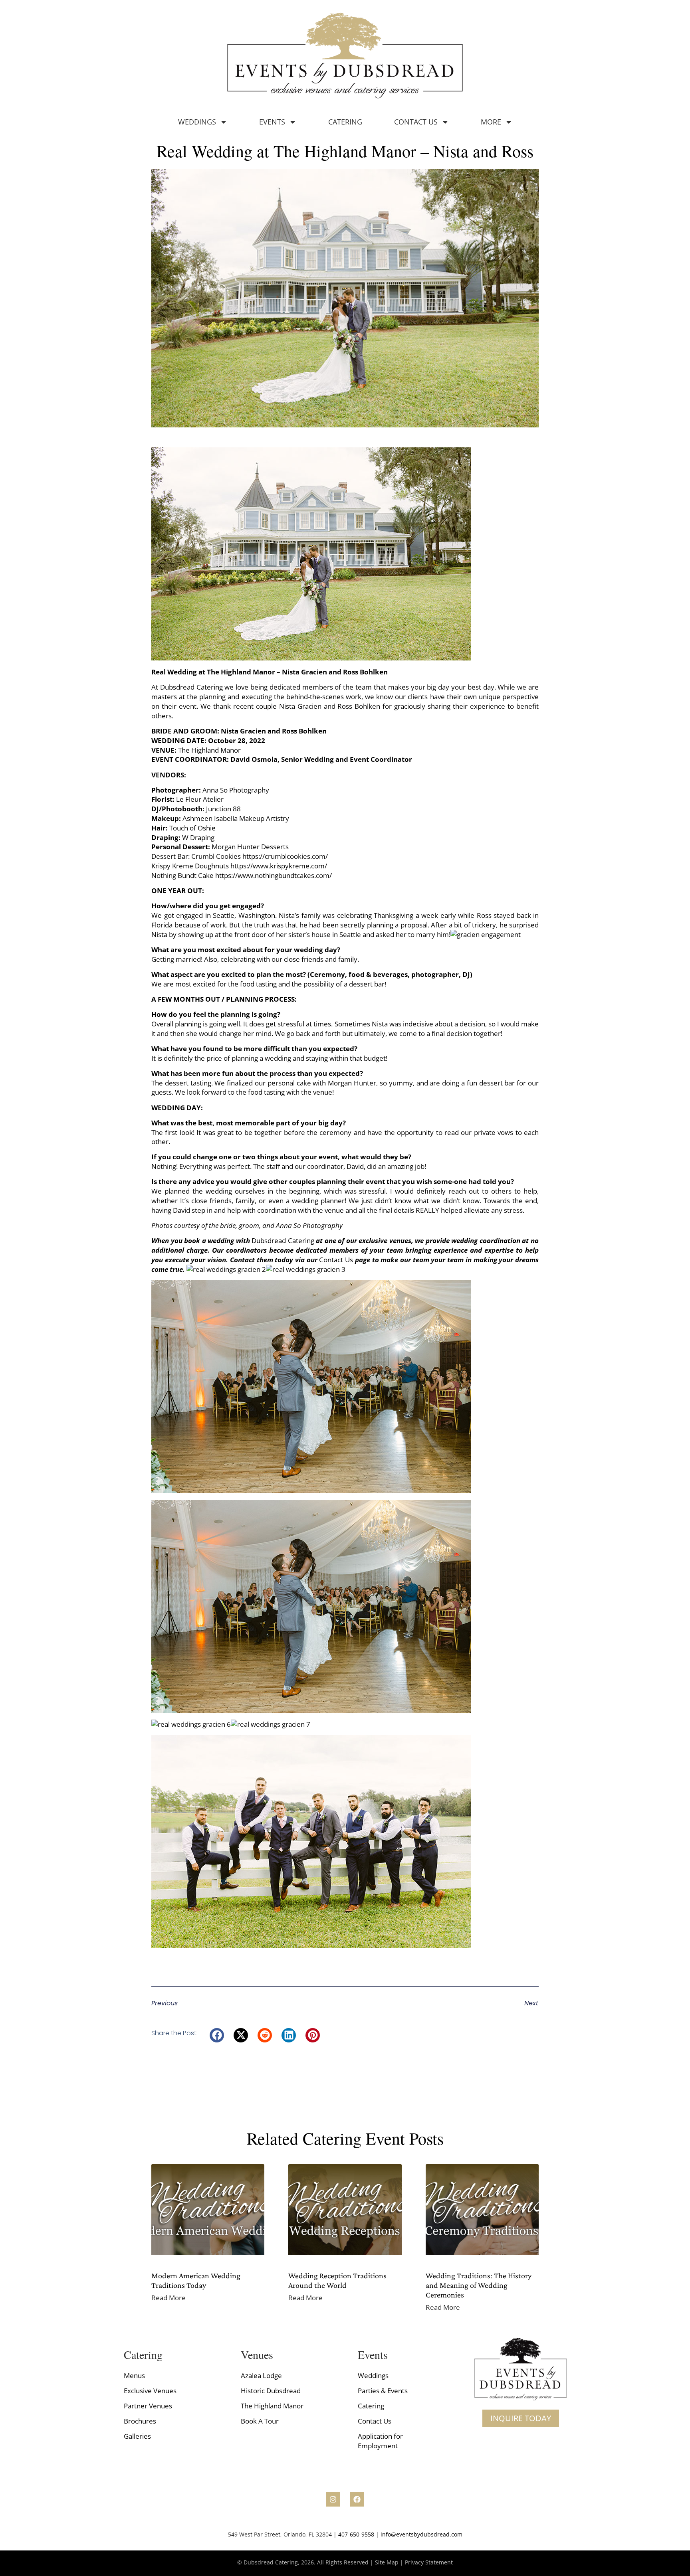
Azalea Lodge (261, 2375)
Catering (345, 122)
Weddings (197, 122)
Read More (169, 2298)
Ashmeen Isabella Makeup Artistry (237, 818)
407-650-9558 (356, 2534)
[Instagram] (333, 2499)
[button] (217, 2035)
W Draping (199, 837)
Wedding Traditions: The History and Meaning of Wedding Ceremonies (479, 2285)
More (491, 122)
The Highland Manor (272, 2406)
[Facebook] (357, 2499)
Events (272, 122)
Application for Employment (380, 2441)
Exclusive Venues (150, 2391)
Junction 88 (224, 809)
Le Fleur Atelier (201, 799)
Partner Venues (148, 2406)
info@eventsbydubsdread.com (421, 2534)
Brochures (140, 2421)
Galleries (137, 2436)
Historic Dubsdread (271, 2391)
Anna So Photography (236, 790)
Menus (134, 2375)
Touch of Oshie (193, 828)
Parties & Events (383, 2391)
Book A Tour (260, 2421)
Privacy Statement (429, 2562)
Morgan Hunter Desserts (251, 847)
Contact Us (416, 122)
